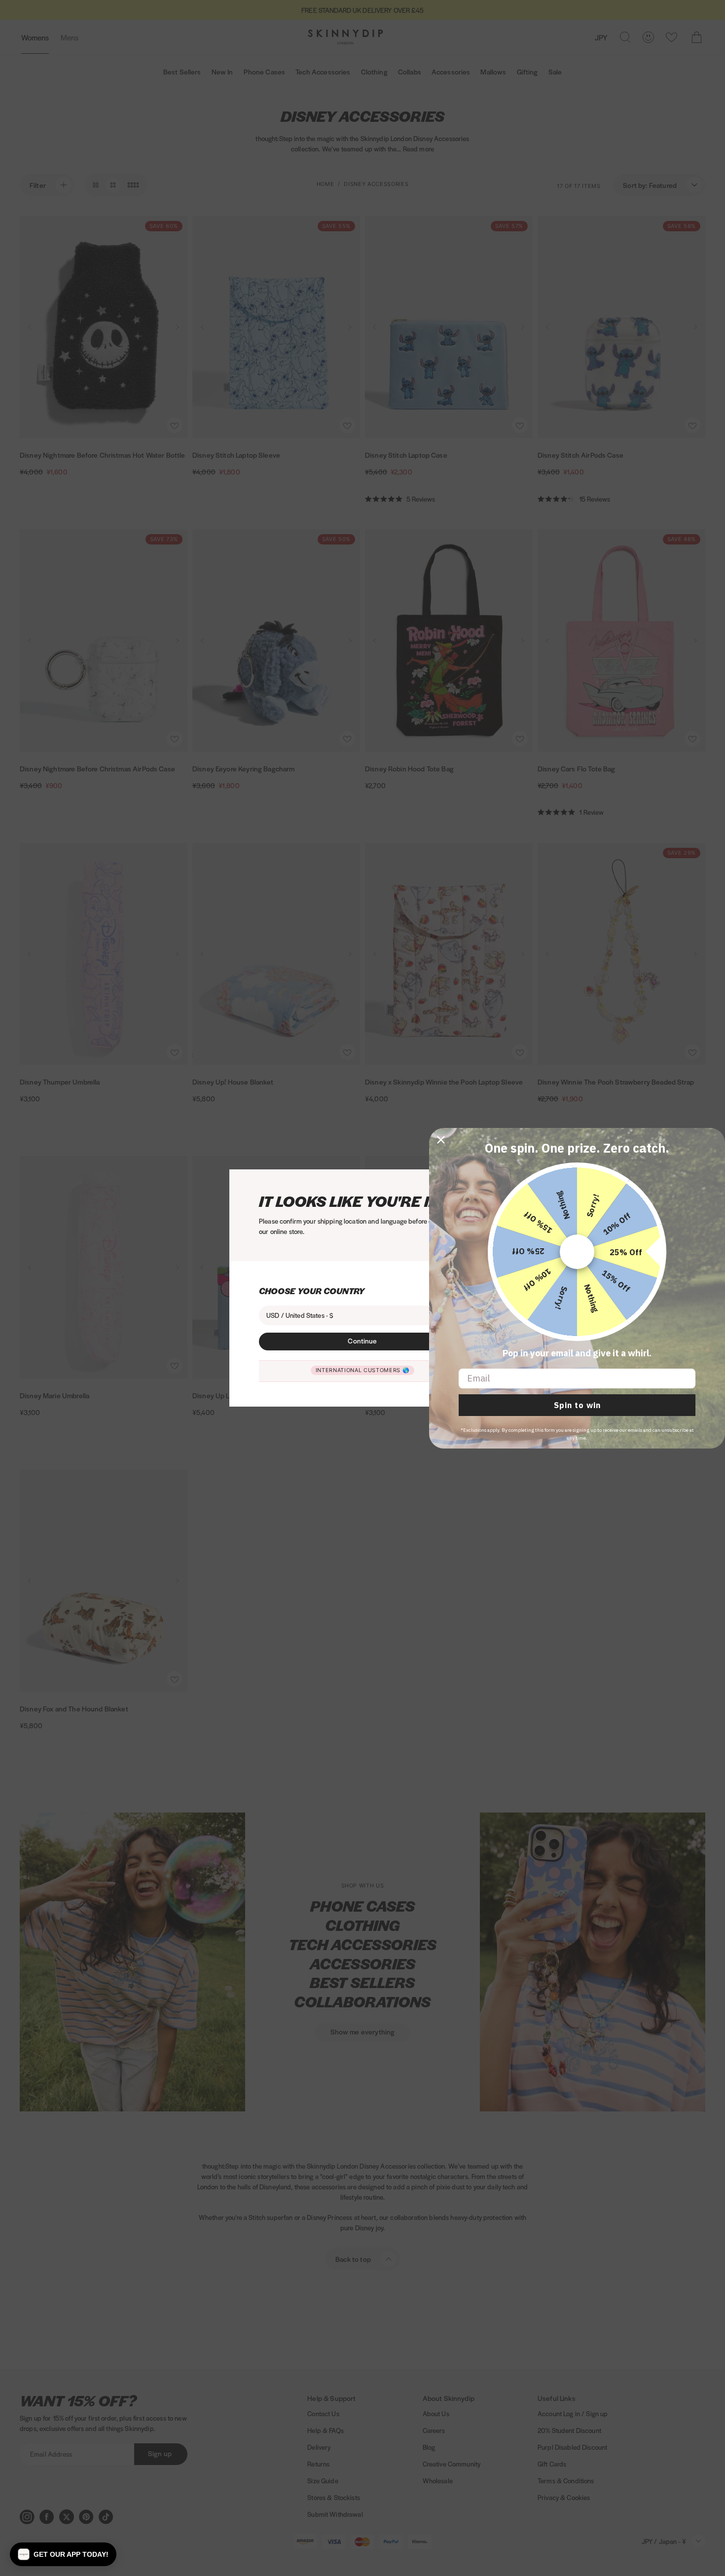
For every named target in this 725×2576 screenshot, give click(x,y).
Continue (362, 1341)
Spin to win (577, 1405)
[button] (63, 2554)
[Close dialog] (441, 1140)
